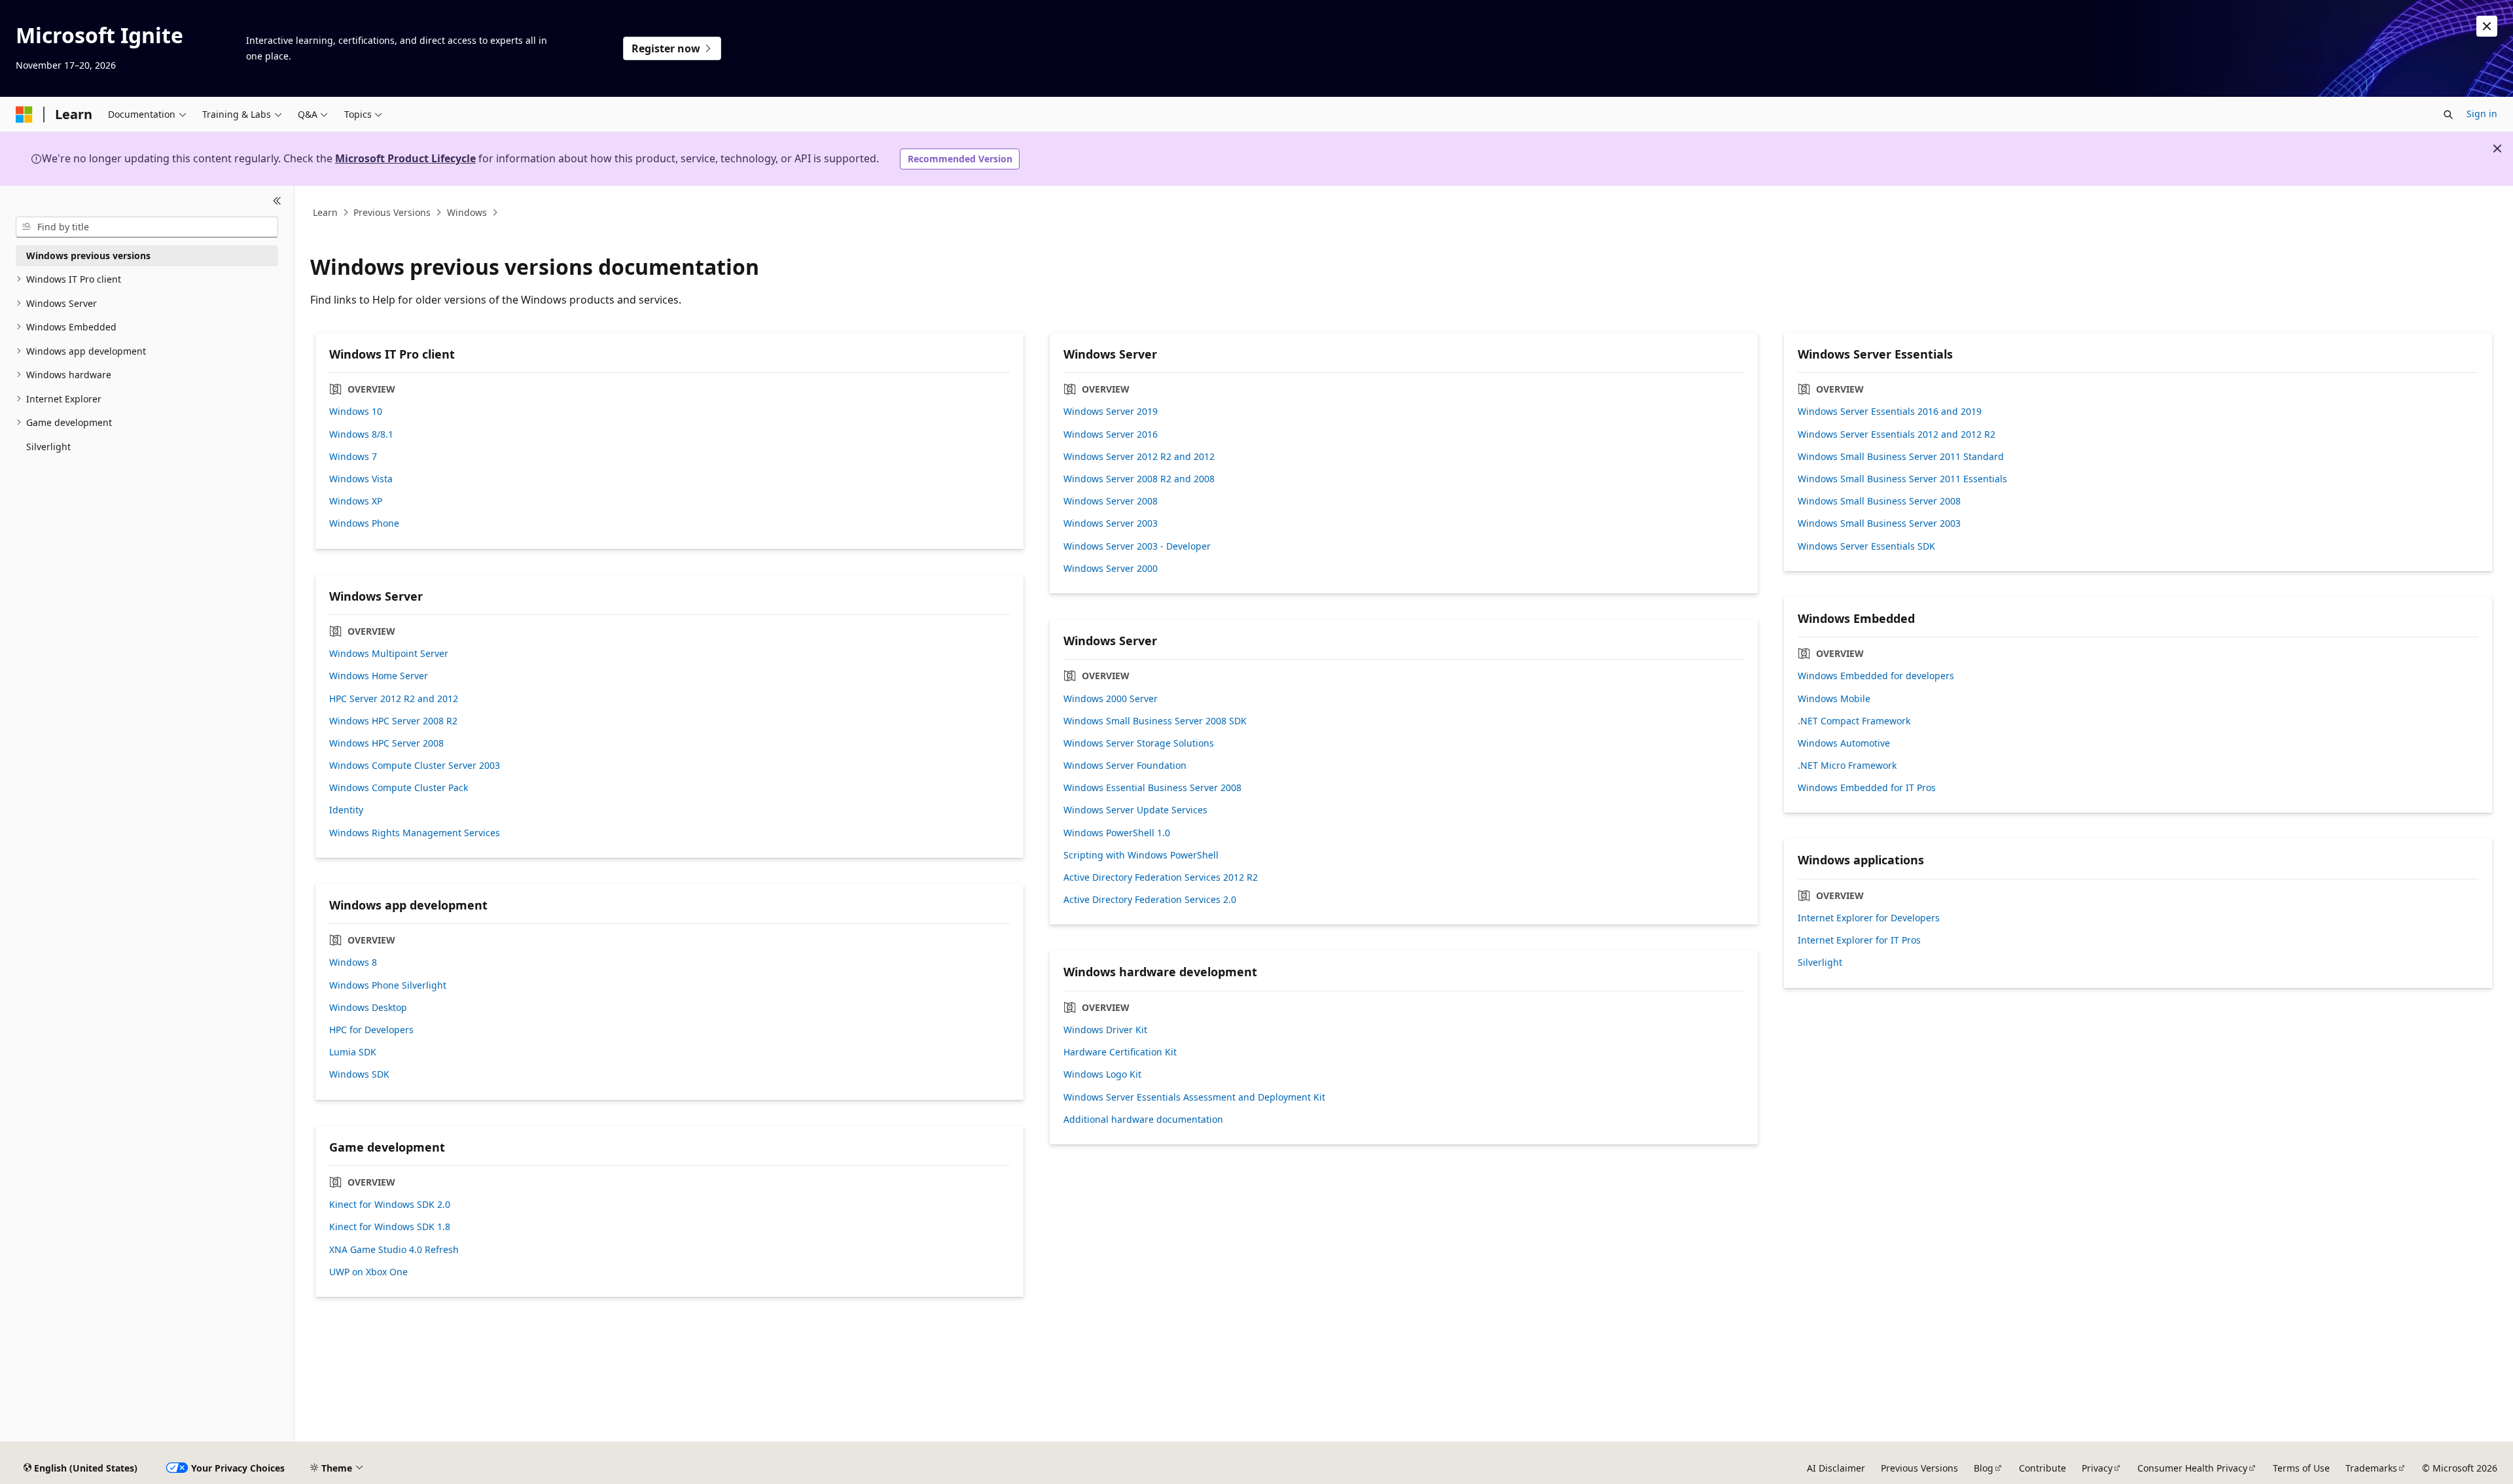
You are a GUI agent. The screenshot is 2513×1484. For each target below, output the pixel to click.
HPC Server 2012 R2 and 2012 (394, 699)
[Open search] (2448, 115)
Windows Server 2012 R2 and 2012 (1139, 457)
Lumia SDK (353, 1052)
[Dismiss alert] (2487, 26)
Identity (346, 810)
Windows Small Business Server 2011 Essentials (1902, 479)
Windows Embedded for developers (1876, 676)
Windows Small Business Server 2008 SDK (1155, 721)
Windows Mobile (1834, 699)
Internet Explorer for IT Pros (1859, 940)
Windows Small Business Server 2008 (1879, 501)
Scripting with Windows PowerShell (1141, 855)
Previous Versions (392, 212)
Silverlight (1820, 963)
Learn (325, 212)
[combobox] (147, 227)
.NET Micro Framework (1847, 766)
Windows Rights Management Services (415, 833)
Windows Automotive (1844, 743)
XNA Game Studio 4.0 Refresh (394, 1250)
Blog (1984, 1468)
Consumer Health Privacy (2192, 1468)
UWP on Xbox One (368, 1272)
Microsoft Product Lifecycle (405, 158)
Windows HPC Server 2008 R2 (393, 721)
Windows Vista (361, 479)
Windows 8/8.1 (361, 434)
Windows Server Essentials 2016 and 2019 (1890, 412)
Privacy (2097, 1468)
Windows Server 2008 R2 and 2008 (1139, 479)
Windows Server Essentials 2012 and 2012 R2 (1897, 434)
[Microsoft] (24, 115)
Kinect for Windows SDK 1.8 (390, 1227)
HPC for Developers (371, 1030)
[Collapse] (277, 202)
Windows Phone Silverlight (388, 985)
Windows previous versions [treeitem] (88, 256)
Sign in (2482, 114)
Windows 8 (353, 963)
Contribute (2042, 1468)
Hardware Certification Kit (1120, 1052)
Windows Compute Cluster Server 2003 (415, 766)
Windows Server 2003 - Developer (1137, 546)
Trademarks (2371, 1468)
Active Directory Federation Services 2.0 (1150, 900)
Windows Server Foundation (1125, 766)
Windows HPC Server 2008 (386, 743)
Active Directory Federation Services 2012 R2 (1161, 877)
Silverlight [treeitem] (48, 447)
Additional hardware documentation (1143, 1120)
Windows (467, 212)
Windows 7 (353, 457)
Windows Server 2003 (1111, 523)
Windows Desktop (368, 1008)
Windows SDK (359, 1074)
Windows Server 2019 (1111, 412)
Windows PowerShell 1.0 (1117, 833)
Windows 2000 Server (1111, 699)
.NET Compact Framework (1854, 721)
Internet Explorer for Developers (1869, 918)
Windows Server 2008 (1111, 501)
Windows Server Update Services (1135, 810)
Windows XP (356, 501)
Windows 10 (356, 412)
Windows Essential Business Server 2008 (1152, 788)
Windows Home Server (379, 676)
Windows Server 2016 (1111, 434)
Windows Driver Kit (1105, 1030)
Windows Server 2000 (1111, 569)
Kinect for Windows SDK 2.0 (390, 1205)
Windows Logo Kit (1102, 1074)
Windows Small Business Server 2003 (1879, 523)
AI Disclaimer (1836, 1468)
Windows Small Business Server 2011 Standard (1901, 457)
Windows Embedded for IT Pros (1867, 788)
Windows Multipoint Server (389, 654)
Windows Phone (364, 523)
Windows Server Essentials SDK (1866, 546)
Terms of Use (2301, 1468)
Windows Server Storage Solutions (1139, 743)
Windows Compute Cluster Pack (399, 788)
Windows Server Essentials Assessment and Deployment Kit (1194, 1097)
